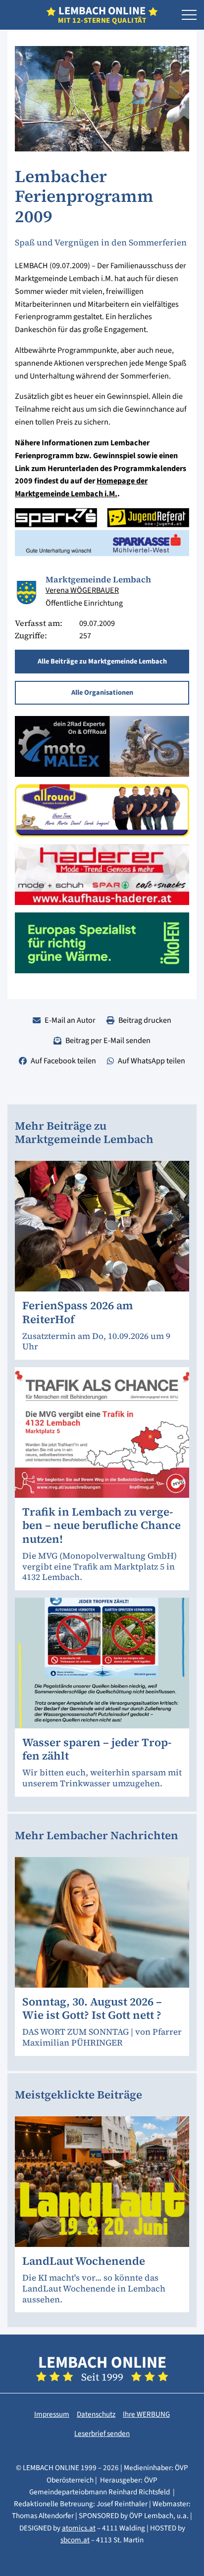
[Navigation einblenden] (189, 15)
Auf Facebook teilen (63, 1061)
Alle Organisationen (102, 692)
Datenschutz (96, 2414)
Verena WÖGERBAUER (82, 590)
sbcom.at (75, 2540)
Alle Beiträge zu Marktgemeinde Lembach (102, 661)
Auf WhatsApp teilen (152, 1061)
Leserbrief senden (102, 2433)
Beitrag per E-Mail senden (108, 1040)
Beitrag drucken (145, 1020)
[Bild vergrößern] (26, 593)
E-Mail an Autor (70, 1020)
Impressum (52, 2414)
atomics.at (79, 2528)
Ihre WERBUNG (146, 2414)
